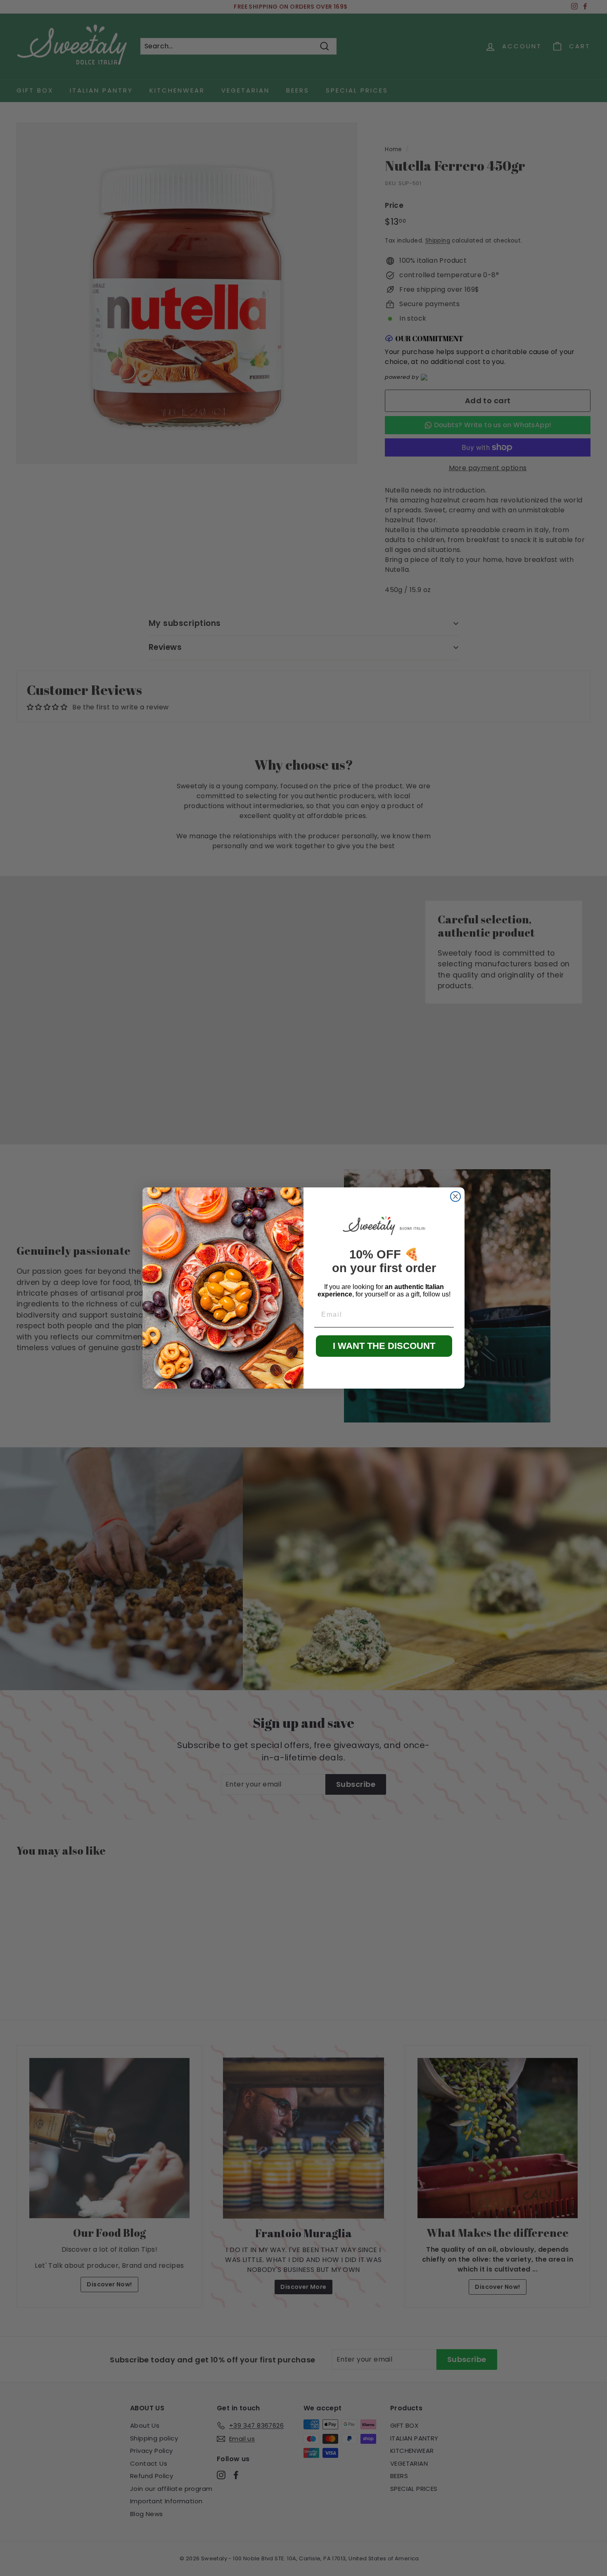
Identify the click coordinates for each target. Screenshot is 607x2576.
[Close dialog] (455, 1196)
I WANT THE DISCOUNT (384, 1346)
